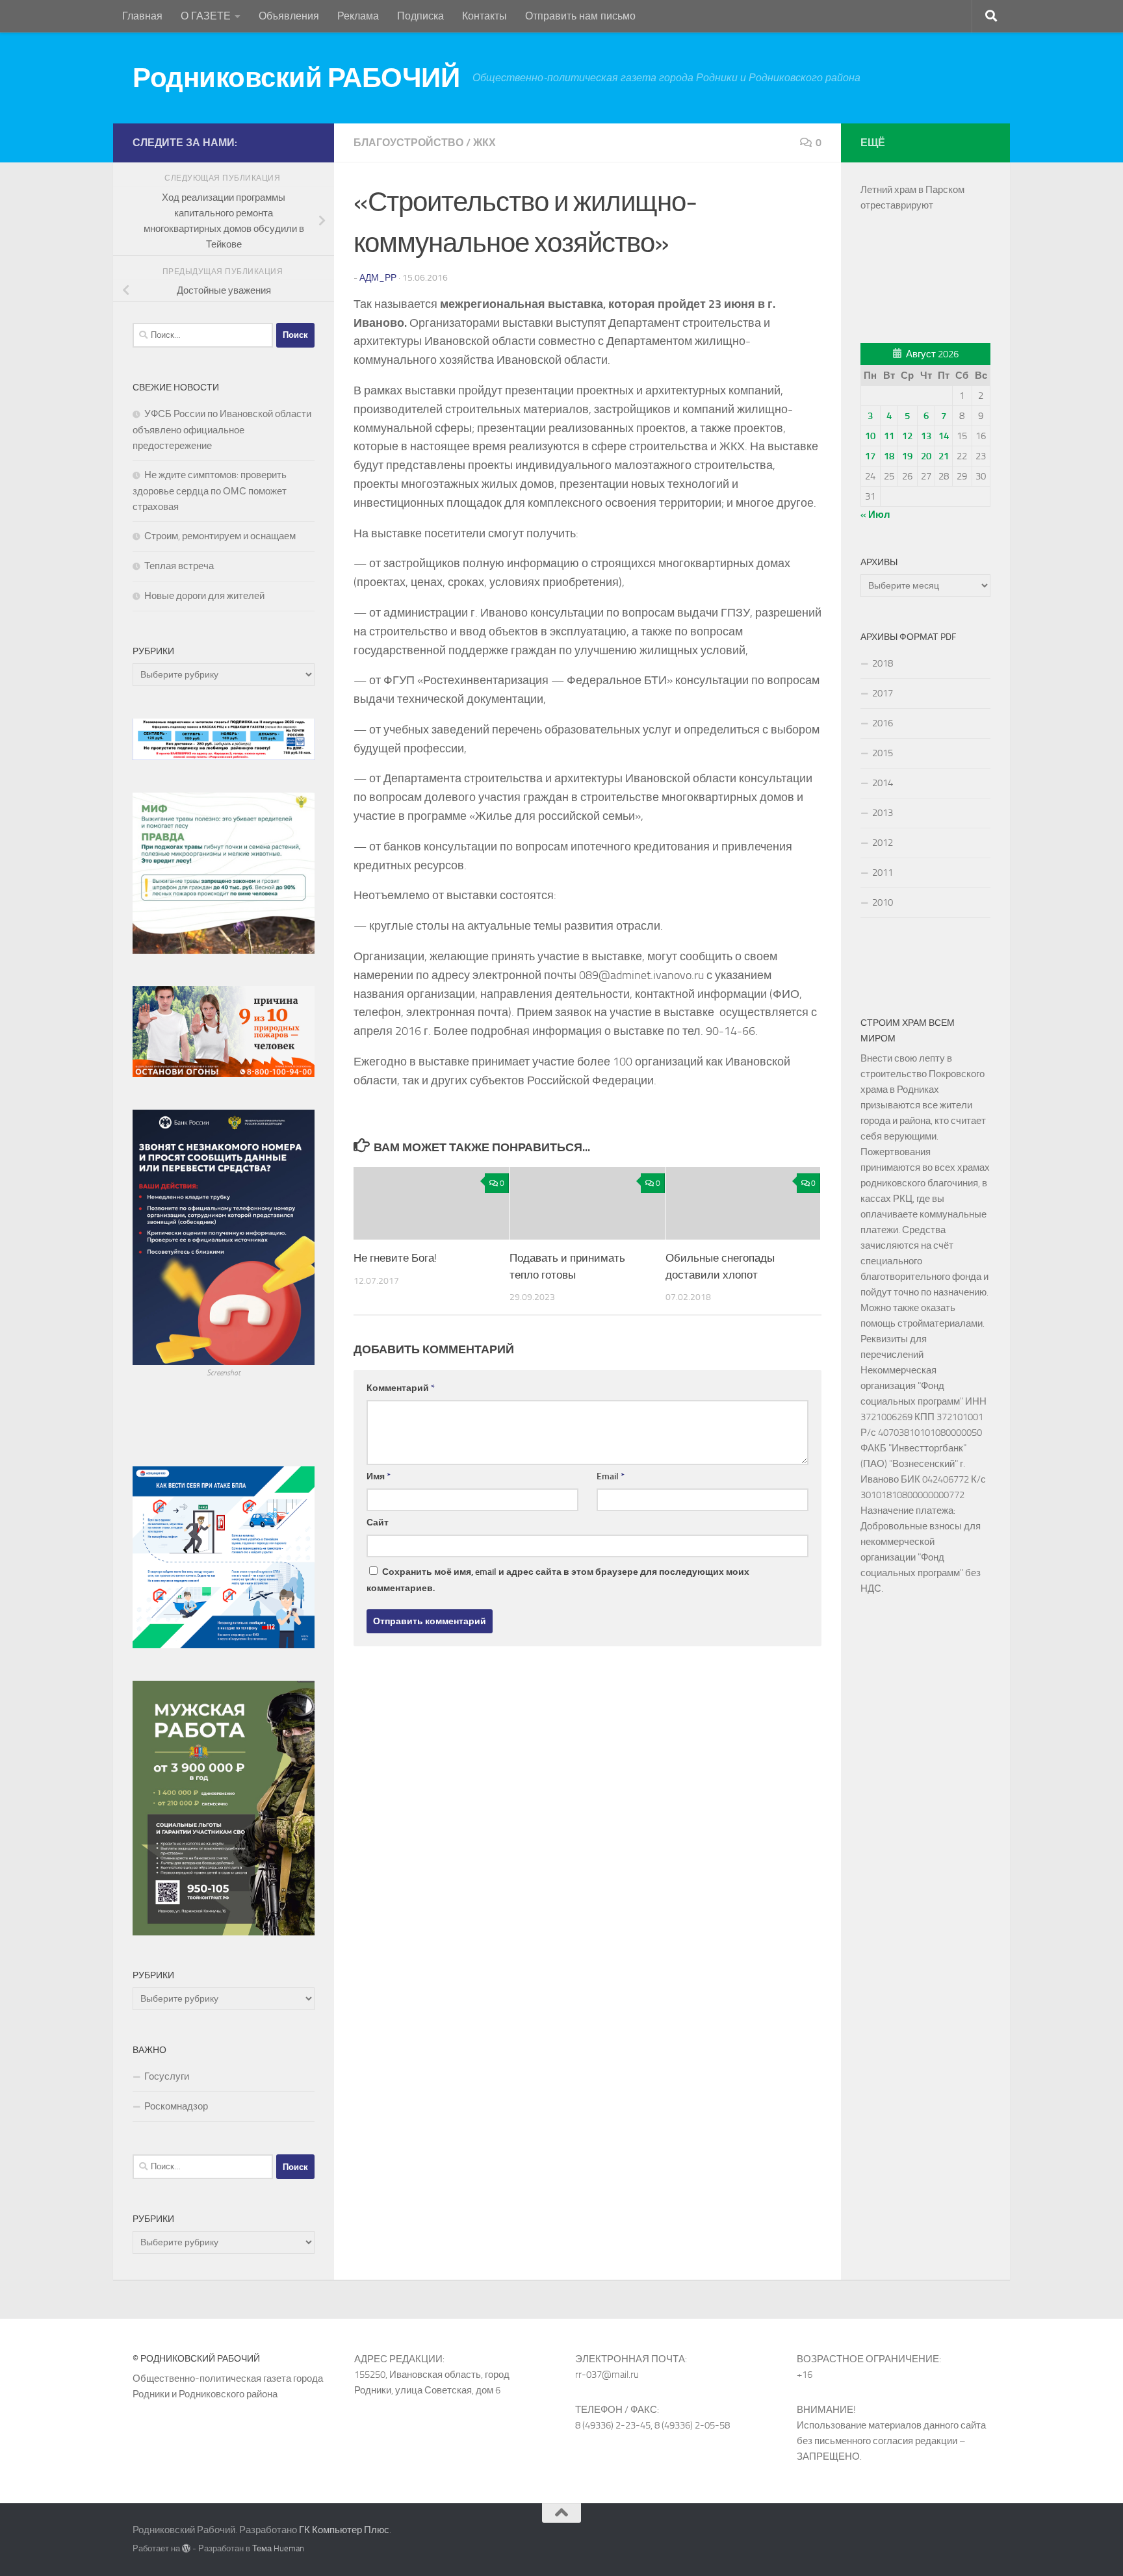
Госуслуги (167, 2076)
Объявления (289, 16)
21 (944, 456)
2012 (883, 843)
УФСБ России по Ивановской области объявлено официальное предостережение (222, 430)
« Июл (875, 515)
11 (889, 436)
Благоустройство (408, 143)
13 (926, 436)
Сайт (378, 1523)
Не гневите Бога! (395, 1258)
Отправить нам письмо (580, 16)
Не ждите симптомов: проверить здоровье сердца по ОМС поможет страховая (210, 491)
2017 (883, 693)
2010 (883, 902)
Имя (379, 1476)
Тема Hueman (278, 2548)
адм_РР (378, 278)
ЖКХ (484, 143)
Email (611, 1476)
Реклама (358, 16)
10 (870, 436)
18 (889, 456)
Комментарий (401, 1388)
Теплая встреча (179, 566)
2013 (883, 813)
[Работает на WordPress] (186, 2548)
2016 (883, 723)
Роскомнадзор (176, 2106)
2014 (883, 783)
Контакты (484, 16)
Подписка (420, 16)
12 (907, 436)
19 (907, 456)
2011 (883, 873)
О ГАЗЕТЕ (206, 16)
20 (926, 456)
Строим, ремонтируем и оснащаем (220, 536)
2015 (883, 753)
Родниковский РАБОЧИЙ (296, 78)
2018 (883, 663)
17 (870, 456)
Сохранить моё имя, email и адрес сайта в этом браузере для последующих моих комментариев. (558, 1580)
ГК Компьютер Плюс (344, 2530)
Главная (142, 16)
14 (944, 436)
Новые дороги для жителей (204, 596)
